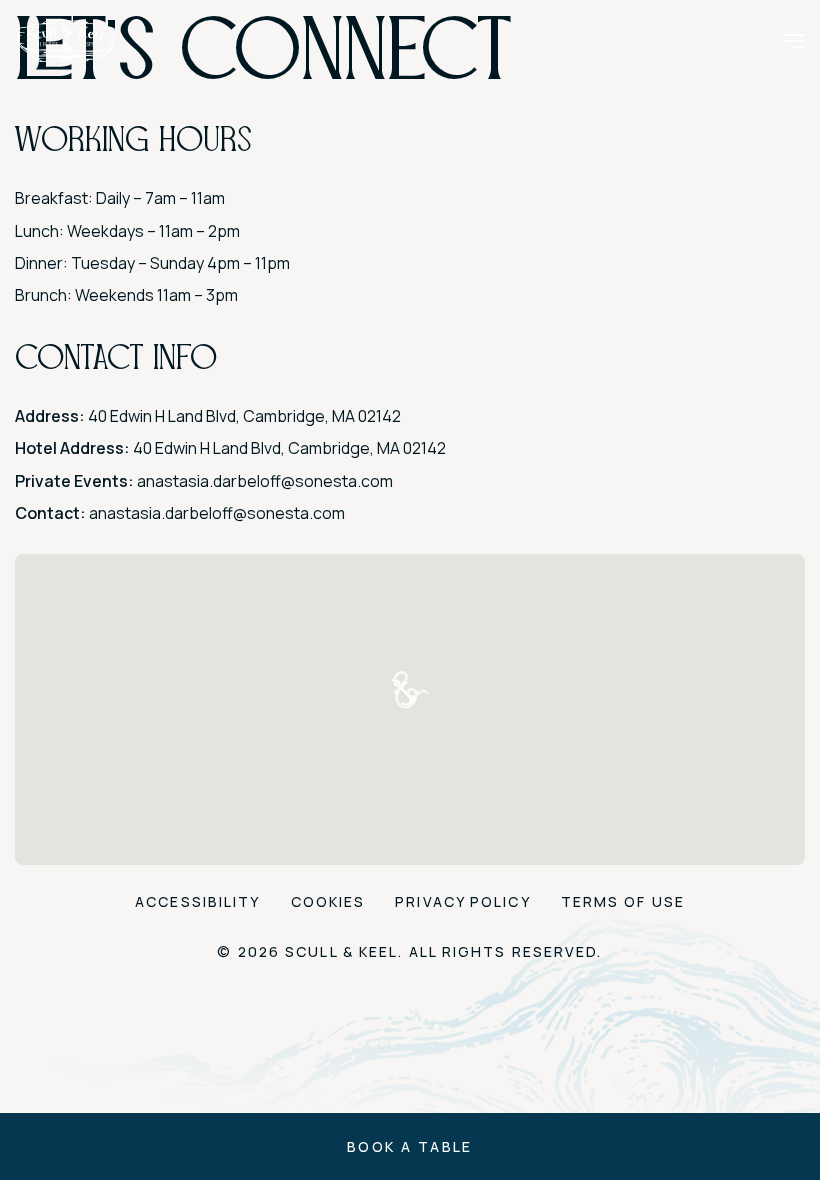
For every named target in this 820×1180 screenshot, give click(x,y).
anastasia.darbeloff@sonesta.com (265, 481)
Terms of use (623, 901)
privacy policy (462, 901)
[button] (410, 690)
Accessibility (197, 901)
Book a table (410, 1146)
